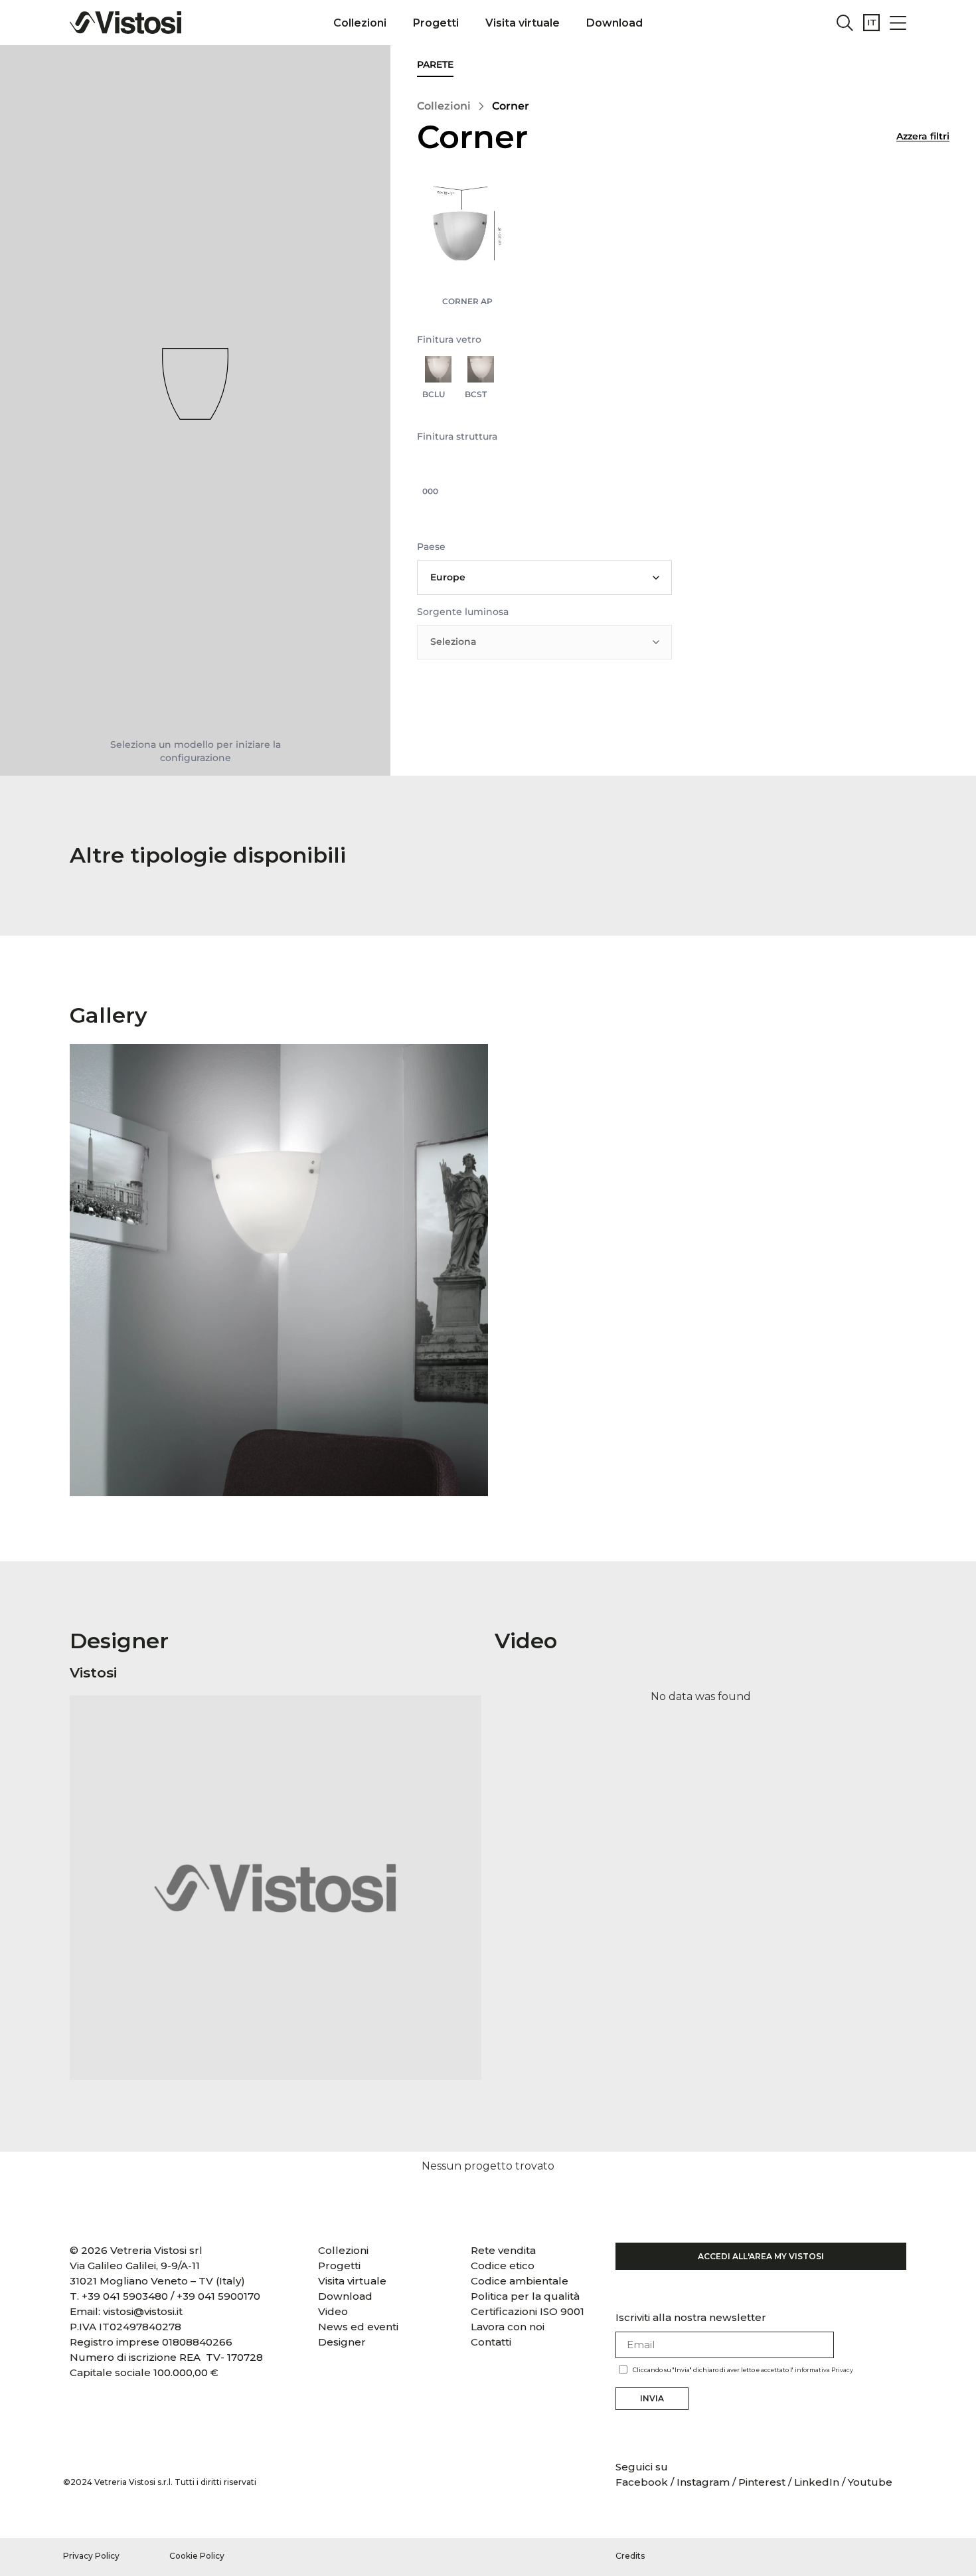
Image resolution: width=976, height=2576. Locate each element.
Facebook (643, 2482)
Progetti (436, 23)
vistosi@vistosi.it (143, 2311)
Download (614, 23)
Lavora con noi (508, 2327)
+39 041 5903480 (125, 2296)
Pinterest (762, 2482)
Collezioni (360, 23)
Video (333, 2311)
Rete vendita (503, 2250)
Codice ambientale (520, 2281)
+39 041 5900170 (218, 2296)
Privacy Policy (91, 2556)
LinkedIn (817, 2482)
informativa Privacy (824, 2370)
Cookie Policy (197, 2556)
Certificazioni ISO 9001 (528, 2311)
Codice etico (503, 2266)
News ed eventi (358, 2327)
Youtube (870, 2482)
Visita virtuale (523, 23)
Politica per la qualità (525, 2296)
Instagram (703, 2482)
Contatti (491, 2342)
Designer (342, 2342)
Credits (630, 2556)
